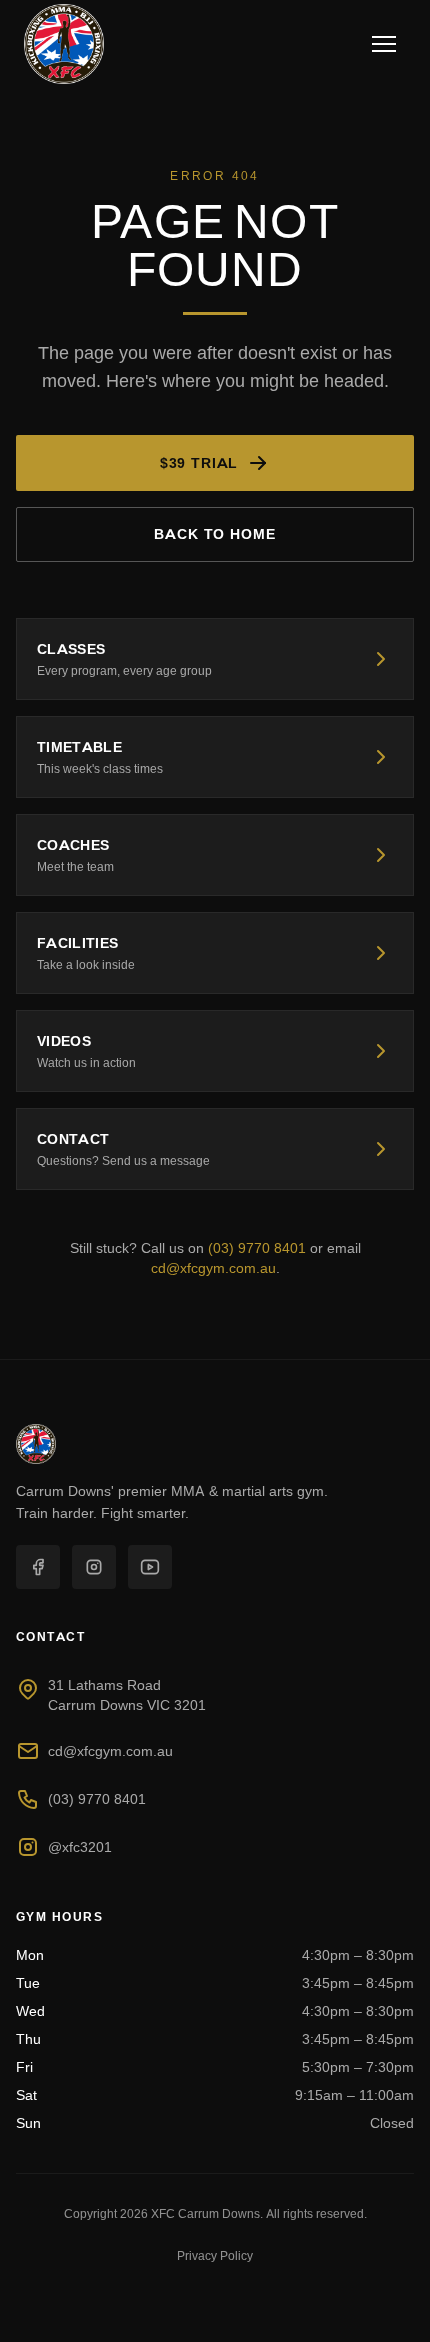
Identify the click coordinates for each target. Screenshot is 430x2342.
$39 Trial (199, 463)
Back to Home (214, 534)
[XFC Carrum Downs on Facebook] (38, 1567)
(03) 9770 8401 (257, 1247)
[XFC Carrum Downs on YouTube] (150, 1567)
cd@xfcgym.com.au (213, 1267)
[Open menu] (384, 44)
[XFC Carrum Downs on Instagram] (94, 1567)
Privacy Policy (215, 2255)
